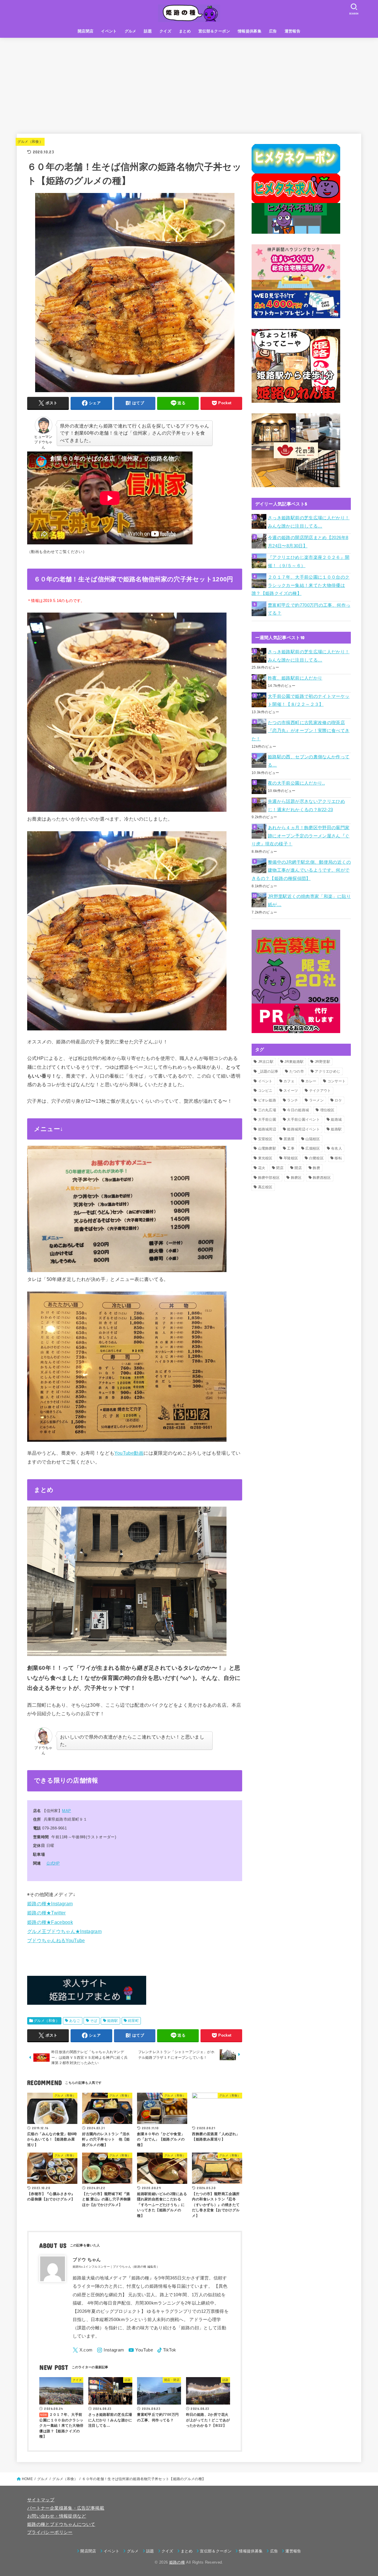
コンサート (337, 1081)
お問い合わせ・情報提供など (57, 2516)
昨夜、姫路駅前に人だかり (295, 678)
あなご (75, 2021)
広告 (273, 31)
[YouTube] (141, 2350)
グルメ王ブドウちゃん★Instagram (64, 1931)
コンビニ (265, 1091)
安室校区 (265, 1139)
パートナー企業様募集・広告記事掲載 (66, 2508)
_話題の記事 (268, 1071)
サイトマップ (41, 2500)
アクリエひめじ (328, 1071)
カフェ (289, 1081)
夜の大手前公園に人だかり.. (296, 783)
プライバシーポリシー (50, 2532)
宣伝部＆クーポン (214, 31)
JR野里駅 (323, 1062)
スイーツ (291, 1091)
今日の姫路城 (298, 1110)
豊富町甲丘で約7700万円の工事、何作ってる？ (309, 609)
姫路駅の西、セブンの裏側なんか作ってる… (309, 761)
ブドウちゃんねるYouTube (56, 1940)
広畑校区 (313, 1148)
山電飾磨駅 (267, 1148)
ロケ (338, 1100)
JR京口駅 (266, 1062)
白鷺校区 (316, 1158)
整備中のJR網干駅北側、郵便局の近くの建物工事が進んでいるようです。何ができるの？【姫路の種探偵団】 (301, 870)
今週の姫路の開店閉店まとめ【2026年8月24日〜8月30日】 (308, 542)
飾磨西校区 (322, 1178)
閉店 (280, 1168)
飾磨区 (296, 1178)
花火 (262, 1168)
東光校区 (265, 1158)
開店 (298, 1168)
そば (94, 2021)
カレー (311, 1081)
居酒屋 (289, 1139)
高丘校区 (265, 1187)
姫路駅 (113, 2021)
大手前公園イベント (303, 1120)
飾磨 (316, 1168)
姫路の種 (177, 2562)
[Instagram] (110, 2350)
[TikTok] (167, 2350)
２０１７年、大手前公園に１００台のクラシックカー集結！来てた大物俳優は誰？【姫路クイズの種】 (301, 585)
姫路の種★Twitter (47, 1913)
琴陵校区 (291, 1158)
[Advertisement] (189, 82)
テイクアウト (320, 1091)
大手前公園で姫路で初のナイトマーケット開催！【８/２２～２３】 (309, 701)
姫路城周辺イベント (303, 1129)
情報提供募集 (250, 31)
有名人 (337, 1148)
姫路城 (336, 1120)
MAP (66, 1811)
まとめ (185, 31)
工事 (291, 1148)
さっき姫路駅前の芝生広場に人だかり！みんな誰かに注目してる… (309, 522)
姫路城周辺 (267, 1129)
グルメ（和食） (30, 142)
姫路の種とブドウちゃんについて (61, 2524)
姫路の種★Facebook (50, 1922)
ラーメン (316, 1100)
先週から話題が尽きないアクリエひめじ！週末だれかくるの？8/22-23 (306, 806)
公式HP (53, 1863)
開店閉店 (86, 31)
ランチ (293, 1100)
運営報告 (293, 31)
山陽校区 (313, 1139)
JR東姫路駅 (294, 1062)
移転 (338, 1158)
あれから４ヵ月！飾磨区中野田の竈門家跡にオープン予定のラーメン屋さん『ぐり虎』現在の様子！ (301, 836)
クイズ (165, 31)
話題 (148, 31)
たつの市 (297, 1071)
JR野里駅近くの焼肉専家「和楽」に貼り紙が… (309, 901)
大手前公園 (267, 1120)
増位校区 (327, 1110)
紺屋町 (133, 2021)
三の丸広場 (267, 1110)
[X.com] (83, 2350)
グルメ (131, 31)
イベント (109, 31)
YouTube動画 (129, 1453)
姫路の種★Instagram (50, 1904)
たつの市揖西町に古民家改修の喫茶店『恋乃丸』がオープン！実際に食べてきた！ (301, 731)
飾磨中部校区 (269, 1178)
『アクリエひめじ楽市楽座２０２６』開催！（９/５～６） (309, 562)
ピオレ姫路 (267, 1100)
